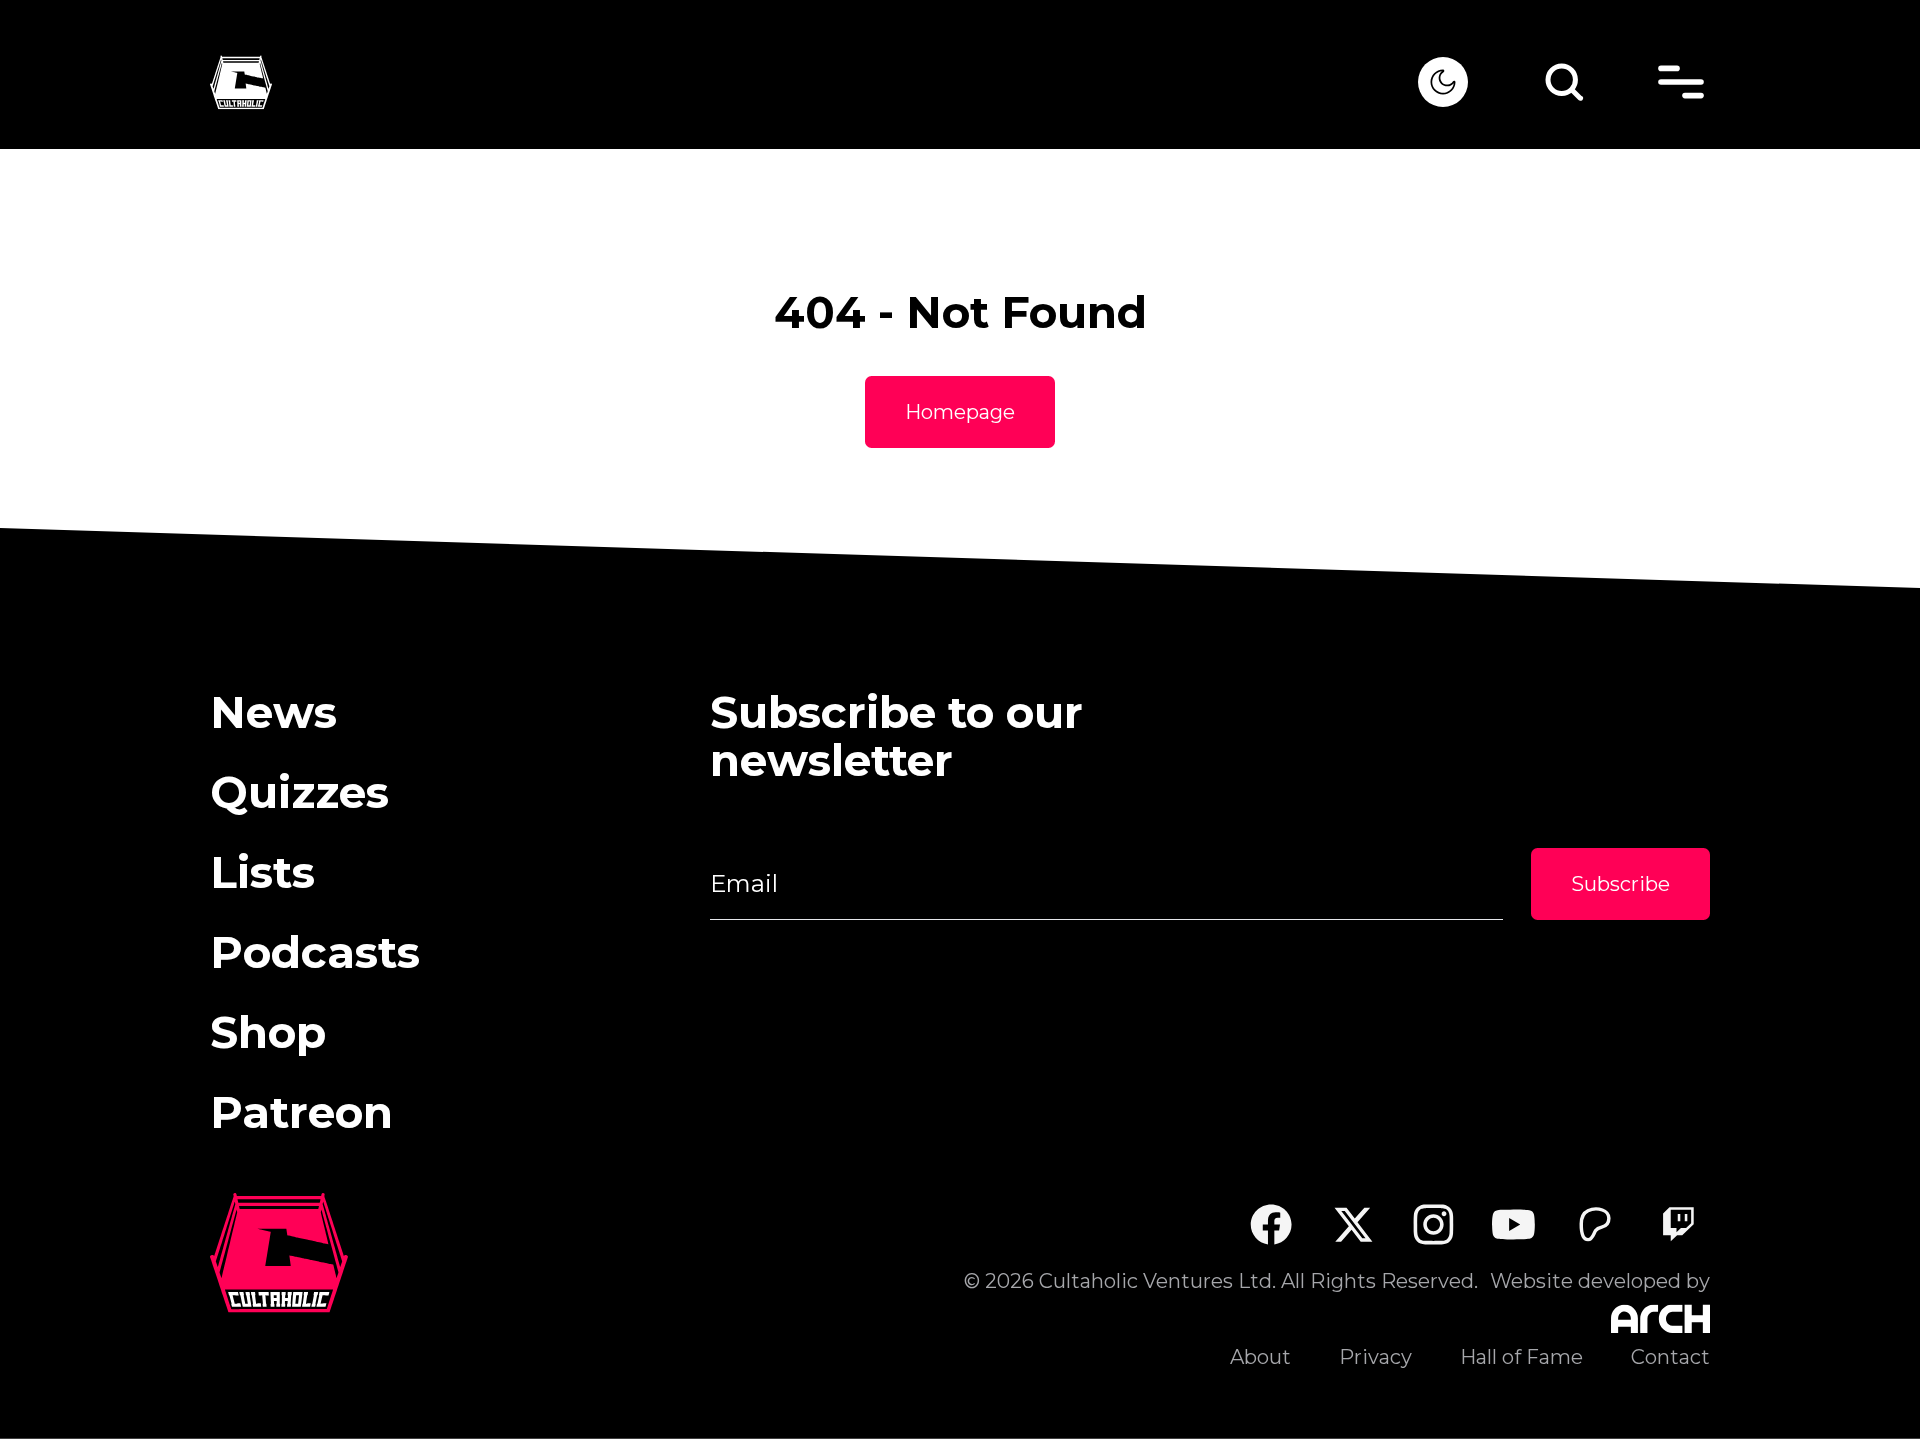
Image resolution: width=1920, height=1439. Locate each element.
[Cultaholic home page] (814, 82)
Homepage (960, 412)
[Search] (1564, 82)
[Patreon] (1595, 1224)
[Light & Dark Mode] (1443, 82)
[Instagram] (1433, 1224)
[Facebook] (1270, 1224)
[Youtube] (1514, 1224)
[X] (1352, 1224)
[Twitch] (1677, 1224)
